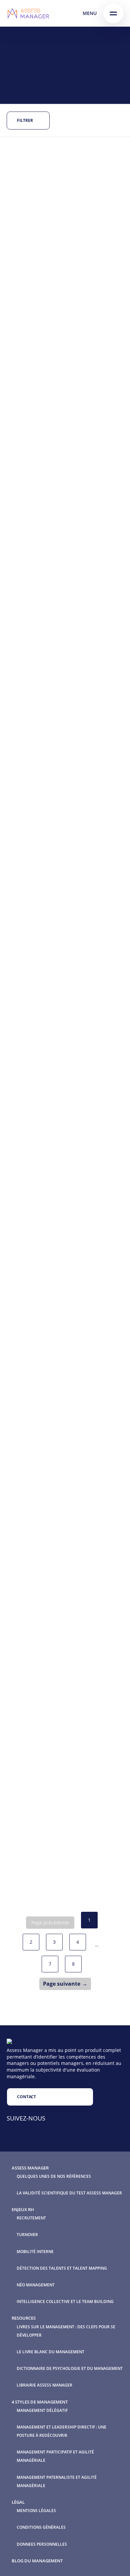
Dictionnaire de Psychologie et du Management (70, 2368)
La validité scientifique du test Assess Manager (69, 2193)
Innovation (36, 211)
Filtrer (25, 120)
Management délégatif (42, 2410)
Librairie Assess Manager (44, 2385)
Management (67, 211)
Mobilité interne (35, 2252)
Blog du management (37, 2561)
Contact (26, 2097)
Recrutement (37, 573)
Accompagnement (64, 204)
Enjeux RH (23, 2209)
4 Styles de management (40, 2402)
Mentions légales (36, 2511)
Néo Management (36, 2285)
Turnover (27, 2235)
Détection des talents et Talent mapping (62, 2268)
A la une (32, 204)
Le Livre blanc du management (50, 2352)
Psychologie (69, 898)
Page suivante (62, 1984)
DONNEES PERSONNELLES (42, 2544)
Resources (24, 2318)
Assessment (57, 379)
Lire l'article (37, 302)
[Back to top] (110, 2556)
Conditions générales (41, 2527)
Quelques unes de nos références (54, 2176)
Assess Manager (30, 2168)
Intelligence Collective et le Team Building (65, 2301)
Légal (18, 2502)
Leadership (35, 386)
